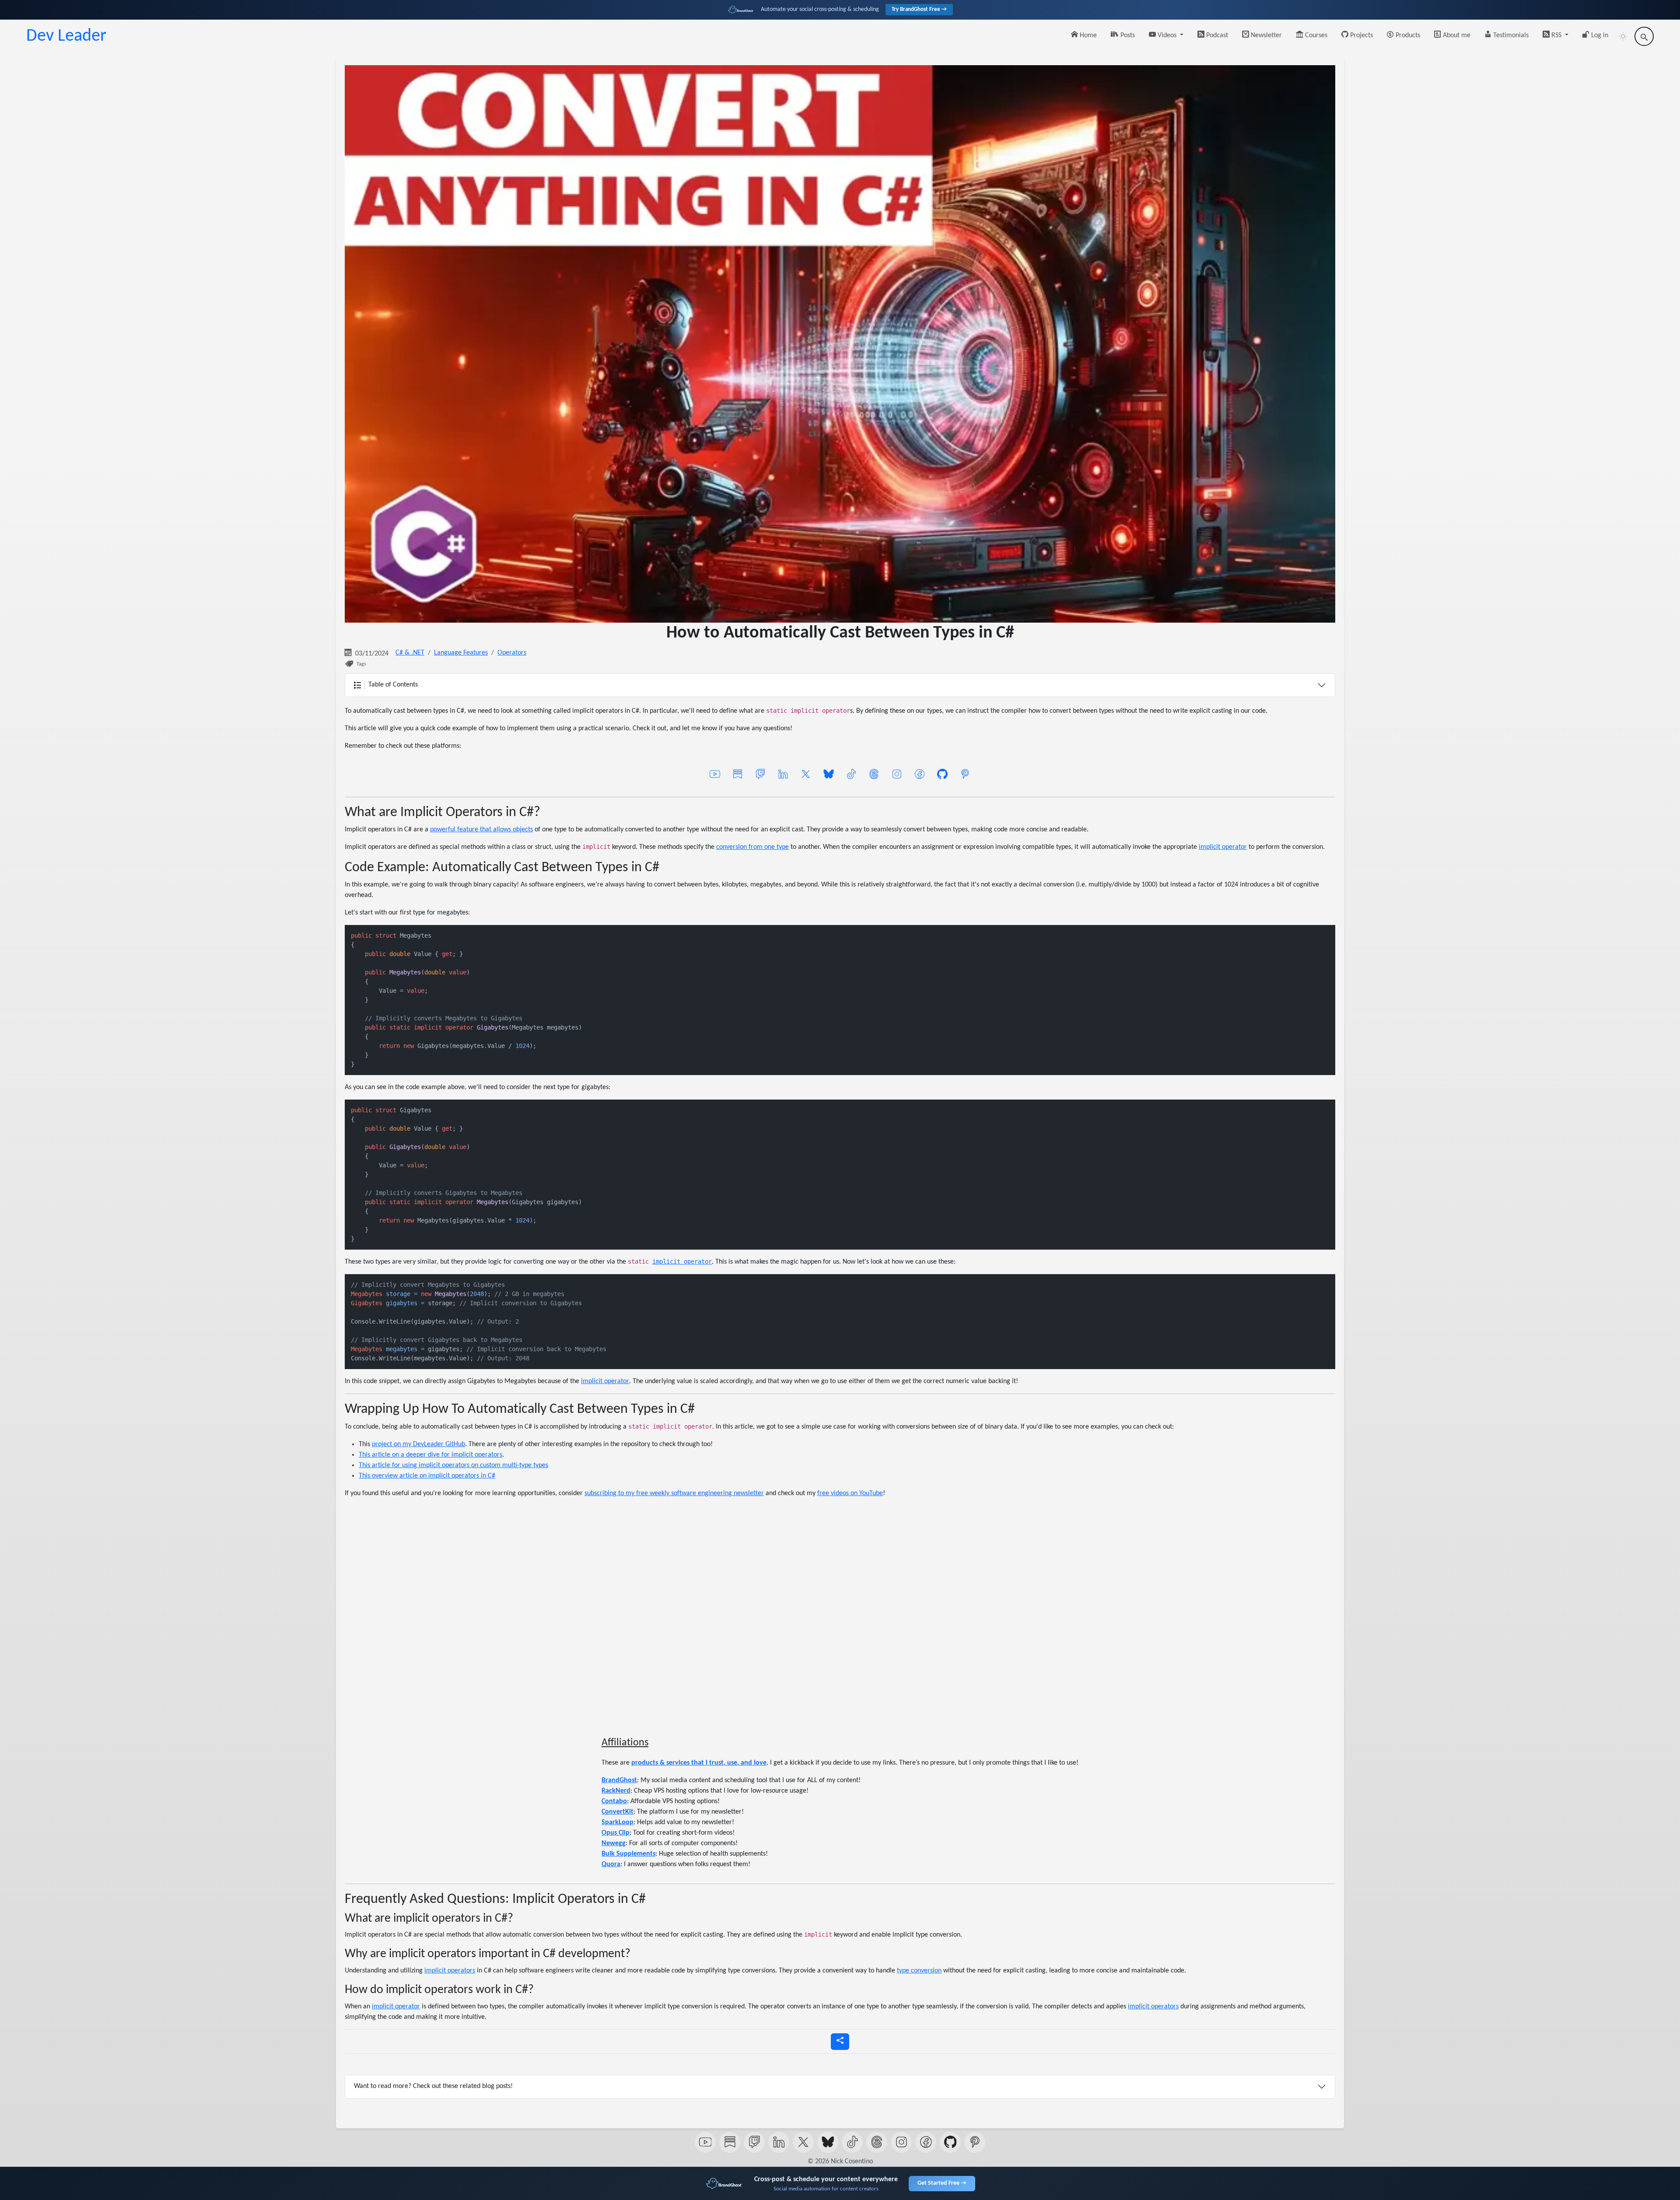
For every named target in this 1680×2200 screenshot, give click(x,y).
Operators (512, 653)
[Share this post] (840, 2042)
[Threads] (874, 774)
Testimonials (1510, 35)
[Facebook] (920, 774)
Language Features (461, 653)
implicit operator (1223, 847)
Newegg (614, 1843)
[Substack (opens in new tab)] (730, 2142)
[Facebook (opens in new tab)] (926, 2142)
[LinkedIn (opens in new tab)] (779, 2142)
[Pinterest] (965, 774)
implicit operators (450, 1971)
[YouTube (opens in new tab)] (705, 2142)
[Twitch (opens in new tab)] (754, 2142)
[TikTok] (851, 774)
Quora (611, 1864)
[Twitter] (806, 774)
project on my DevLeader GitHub (418, 1444)
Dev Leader (66, 36)
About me (1456, 35)
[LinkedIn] (783, 774)
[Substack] (738, 774)
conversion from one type (752, 847)
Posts (1127, 35)
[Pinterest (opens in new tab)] (975, 2142)
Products (1407, 35)
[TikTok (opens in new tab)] (852, 2142)
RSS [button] (1556, 35)
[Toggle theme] (1623, 36)
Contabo (614, 1801)
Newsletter (1265, 35)
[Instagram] (897, 774)
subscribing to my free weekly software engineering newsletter (674, 1493)
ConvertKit (618, 1812)
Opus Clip (616, 1833)
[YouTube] (715, 774)
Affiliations (625, 1743)
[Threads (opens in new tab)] (877, 2142)
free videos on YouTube (850, 1493)
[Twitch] (760, 774)
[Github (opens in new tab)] (950, 2142)
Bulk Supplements (628, 1854)
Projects (1361, 35)
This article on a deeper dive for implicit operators (430, 1455)
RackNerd (616, 1791)
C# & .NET (410, 653)
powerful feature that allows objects (481, 830)
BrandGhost (619, 1780)
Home (1087, 35)
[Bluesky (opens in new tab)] (828, 2142)
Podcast (1216, 35)
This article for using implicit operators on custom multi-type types (453, 1465)
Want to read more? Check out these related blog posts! (433, 2086)
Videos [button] (1167, 35)
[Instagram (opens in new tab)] (901, 2142)
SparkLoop (618, 1822)
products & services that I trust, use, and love (699, 1763)
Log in (1599, 35)
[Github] (942, 774)
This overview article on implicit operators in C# (427, 1476)
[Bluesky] (829, 774)
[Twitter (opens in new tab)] (803, 2142)
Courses (1315, 35)
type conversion (919, 1971)
